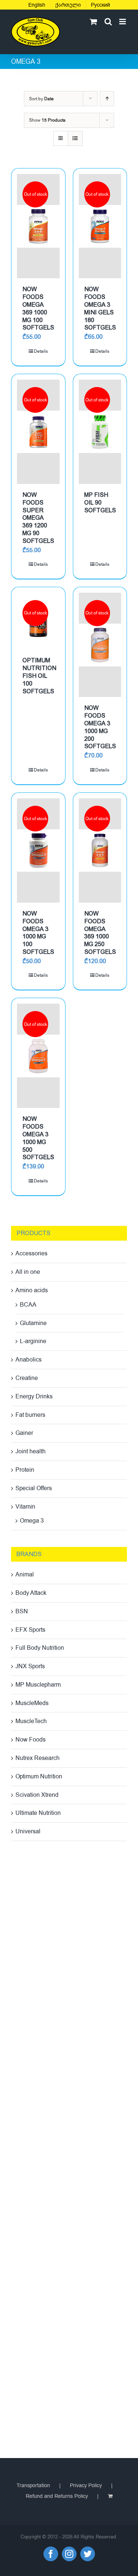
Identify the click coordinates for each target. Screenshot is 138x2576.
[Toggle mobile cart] (93, 22)
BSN (22, 1611)
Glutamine (33, 1323)
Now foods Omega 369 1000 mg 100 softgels (38, 308)
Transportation (33, 2486)
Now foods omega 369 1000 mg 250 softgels (100, 933)
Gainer (24, 1433)
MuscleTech (31, 1721)
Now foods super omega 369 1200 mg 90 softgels (38, 518)
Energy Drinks (34, 1397)
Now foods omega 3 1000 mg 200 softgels (100, 727)
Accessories (31, 1254)
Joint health (31, 1451)
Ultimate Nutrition (38, 1813)
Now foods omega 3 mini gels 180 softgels (100, 308)
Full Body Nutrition (40, 1648)
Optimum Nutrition (39, 1777)
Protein (25, 1470)
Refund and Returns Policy (57, 2496)
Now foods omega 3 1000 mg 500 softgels (38, 1138)
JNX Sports (30, 1666)
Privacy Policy (86, 2486)
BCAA (28, 1305)
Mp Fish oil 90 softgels (100, 503)
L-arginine (33, 1341)
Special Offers (34, 1488)
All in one (28, 1272)
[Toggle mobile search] (108, 22)
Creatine (27, 1378)
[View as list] (75, 138)
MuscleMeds (32, 1703)
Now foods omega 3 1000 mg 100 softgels (38, 933)
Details (41, 351)
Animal (25, 1575)
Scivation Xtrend (37, 1795)
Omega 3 (32, 1521)
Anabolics (29, 1360)
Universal (28, 1831)
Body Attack (31, 1593)
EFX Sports (30, 1630)
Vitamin (25, 1507)
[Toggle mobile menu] (123, 22)
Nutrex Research (38, 1758)
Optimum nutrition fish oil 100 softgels (39, 676)
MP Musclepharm (38, 1685)
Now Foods (31, 1740)
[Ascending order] (107, 99)
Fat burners (30, 1415)
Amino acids (32, 1290)
